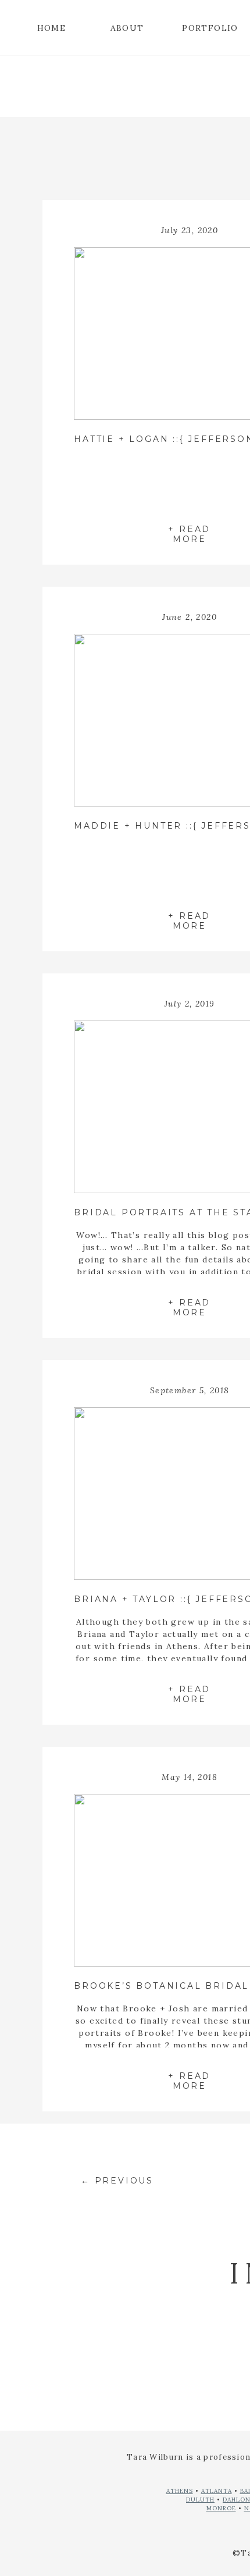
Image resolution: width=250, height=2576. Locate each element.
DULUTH (200, 2500)
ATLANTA (217, 2491)
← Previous (117, 2181)
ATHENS (180, 2491)
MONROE (221, 2508)
